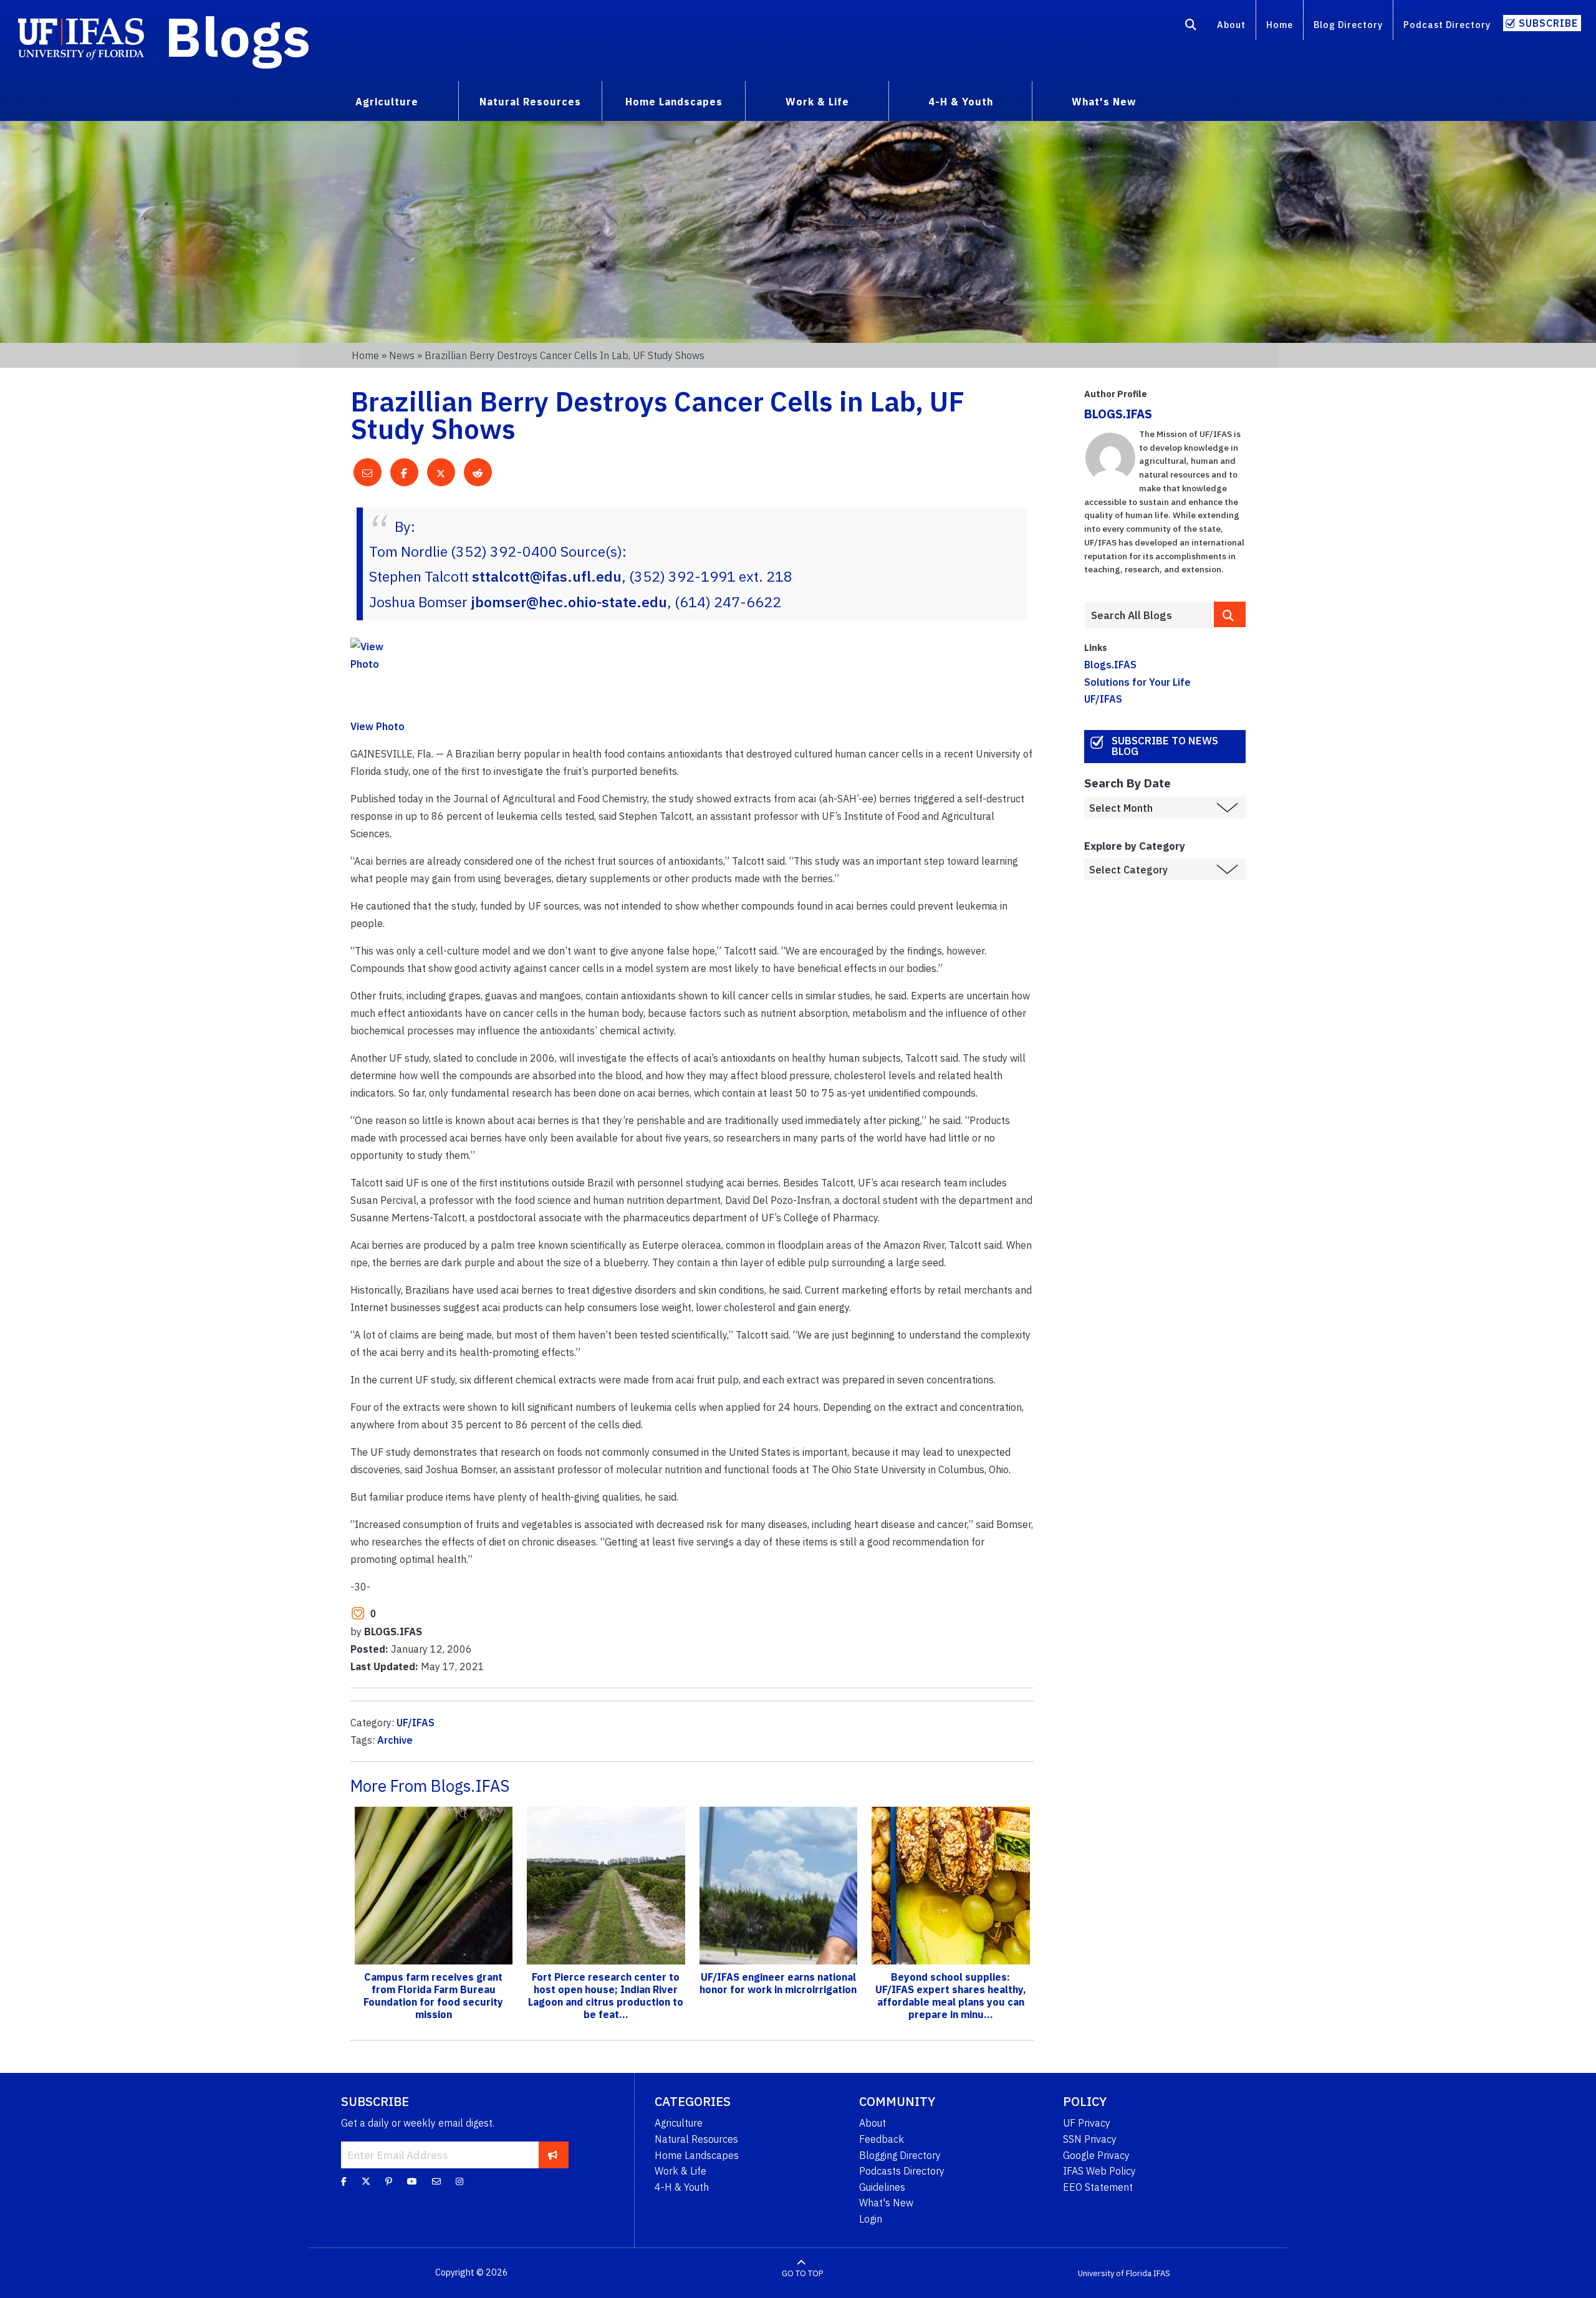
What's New (886, 2203)
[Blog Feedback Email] (436, 2181)
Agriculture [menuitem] (387, 102)
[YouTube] (412, 2181)
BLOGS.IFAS (1118, 414)
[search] (1230, 614)
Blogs (238, 36)
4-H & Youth (682, 2187)
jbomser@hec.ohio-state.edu (569, 602)
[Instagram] (459, 2181)
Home (1280, 25)
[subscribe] (553, 2155)
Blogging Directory (900, 2155)
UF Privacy (1087, 2123)
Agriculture (679, 2123)
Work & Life (680, 2171)
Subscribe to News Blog (1165, 746)
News (402, 355)
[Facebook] (344, 2181)
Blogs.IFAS (1110, 665)
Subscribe (1548, 23)
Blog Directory (1348, 25)
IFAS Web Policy (1099, 2171)
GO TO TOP (802, 2273)
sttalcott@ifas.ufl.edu (547, 576)
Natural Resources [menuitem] (530, 102)
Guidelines (882, 2187)
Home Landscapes (697, 2155)
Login (871, 2219)
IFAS (1162, 2273)
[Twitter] (366, 2181)
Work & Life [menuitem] (817, 102)
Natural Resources (696, 2139)
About (1231, 25)
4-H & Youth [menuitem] (961, 102)
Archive (395, 1740)
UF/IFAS (416, 1723)
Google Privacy (1096, 2155)
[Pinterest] (389, 2181)
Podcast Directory (1447, 25)
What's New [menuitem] (1104, 102)
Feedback (882, 2139)
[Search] (1191, 27)
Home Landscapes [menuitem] (674, 102)
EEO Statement (1098, 2187)
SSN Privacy (1090, 2139)
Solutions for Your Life (1137, 682)
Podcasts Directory (902, 2171)
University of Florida (1115, 2273)
